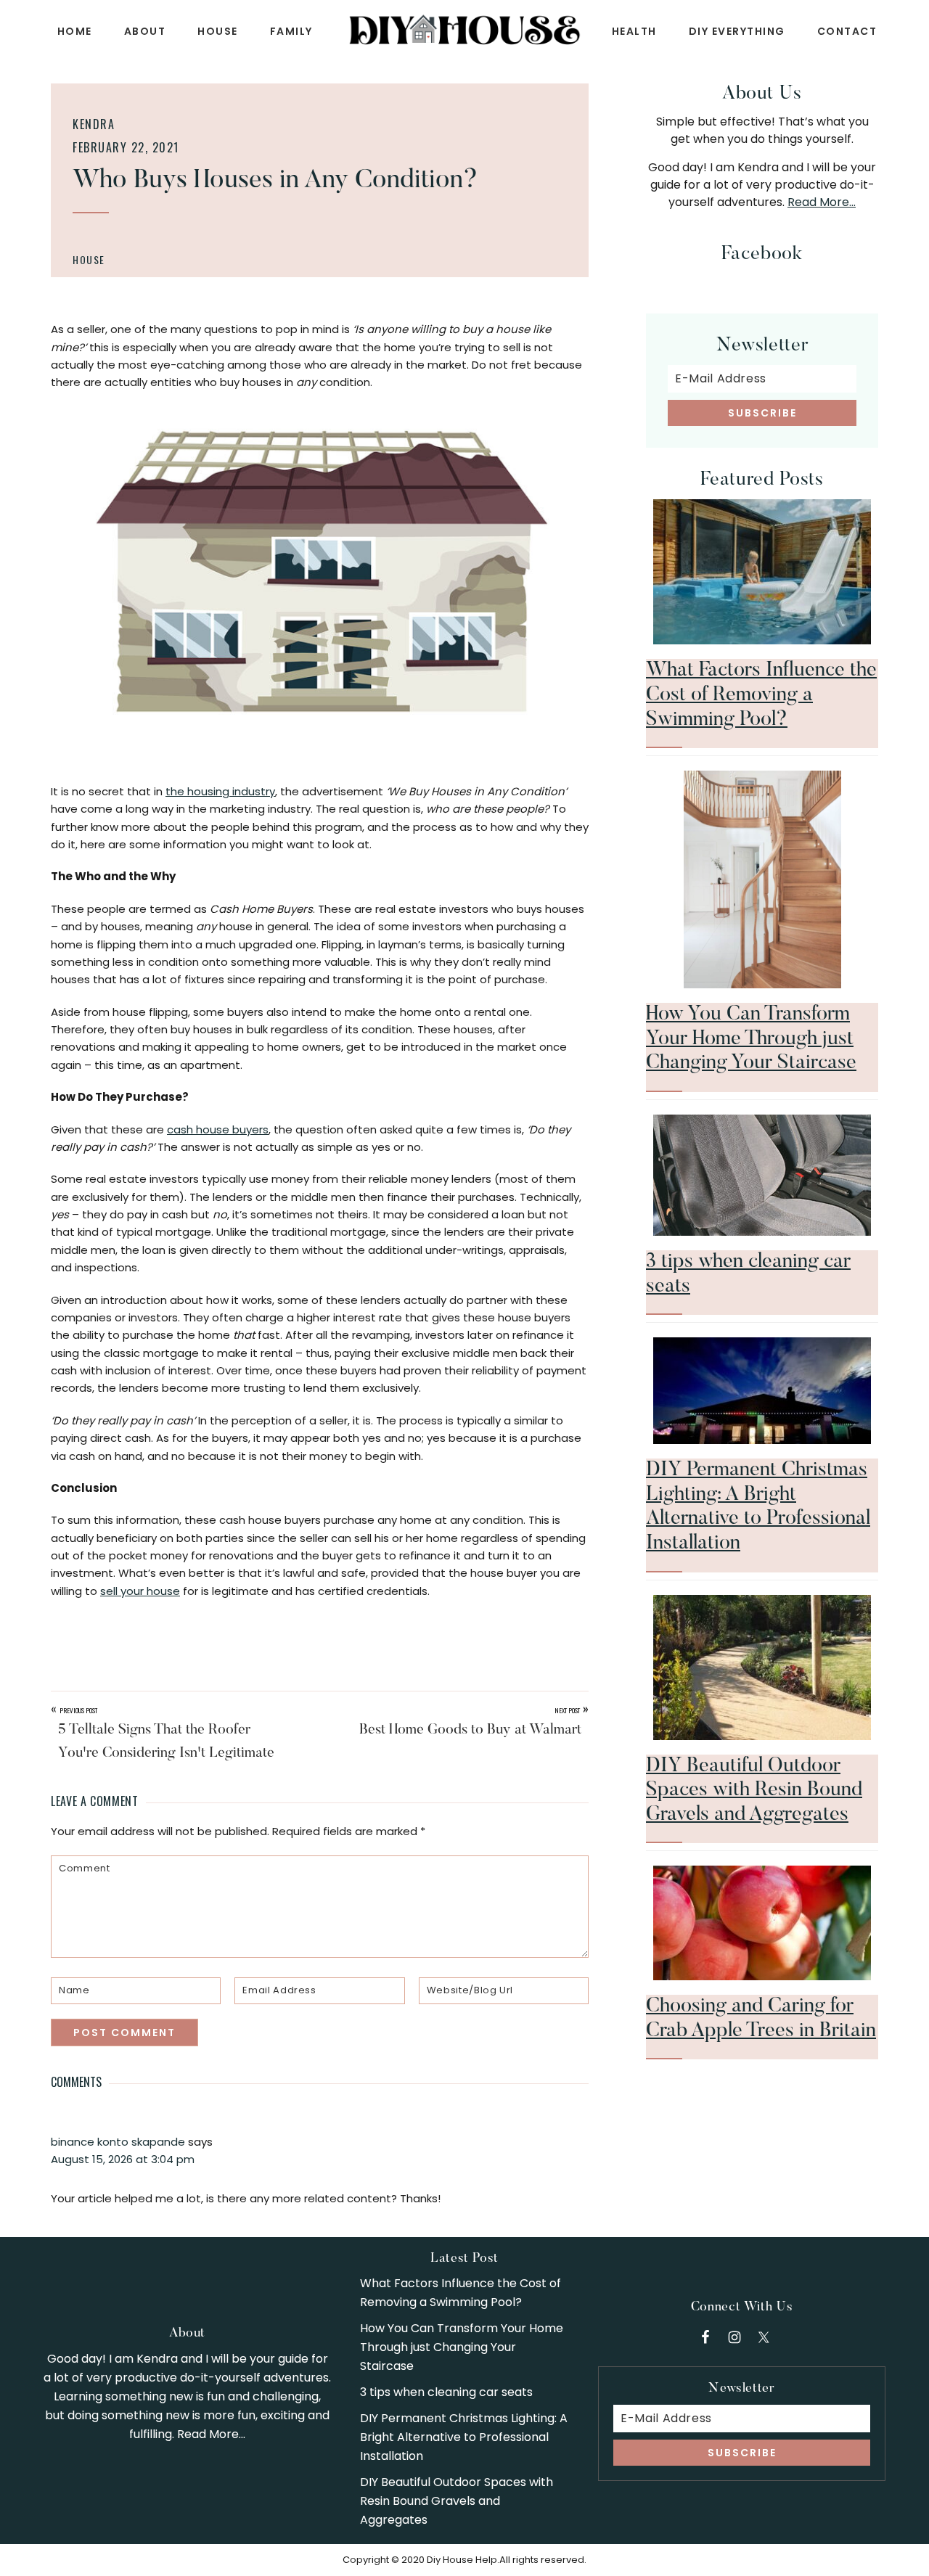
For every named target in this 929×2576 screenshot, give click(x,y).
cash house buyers (218, 1129)
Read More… (822, 202)
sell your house (140, 1591)
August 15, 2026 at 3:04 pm (123, 2159)
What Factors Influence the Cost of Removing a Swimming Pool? (761, 695)
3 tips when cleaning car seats (446, 2392)
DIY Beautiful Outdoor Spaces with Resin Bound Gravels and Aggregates (754, 1791)
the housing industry (220, 791)
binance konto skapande (118, 2142)
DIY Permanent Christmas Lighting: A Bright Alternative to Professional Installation (464, 2437)
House (89, 259)
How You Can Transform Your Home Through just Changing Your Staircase (751, 1039)
